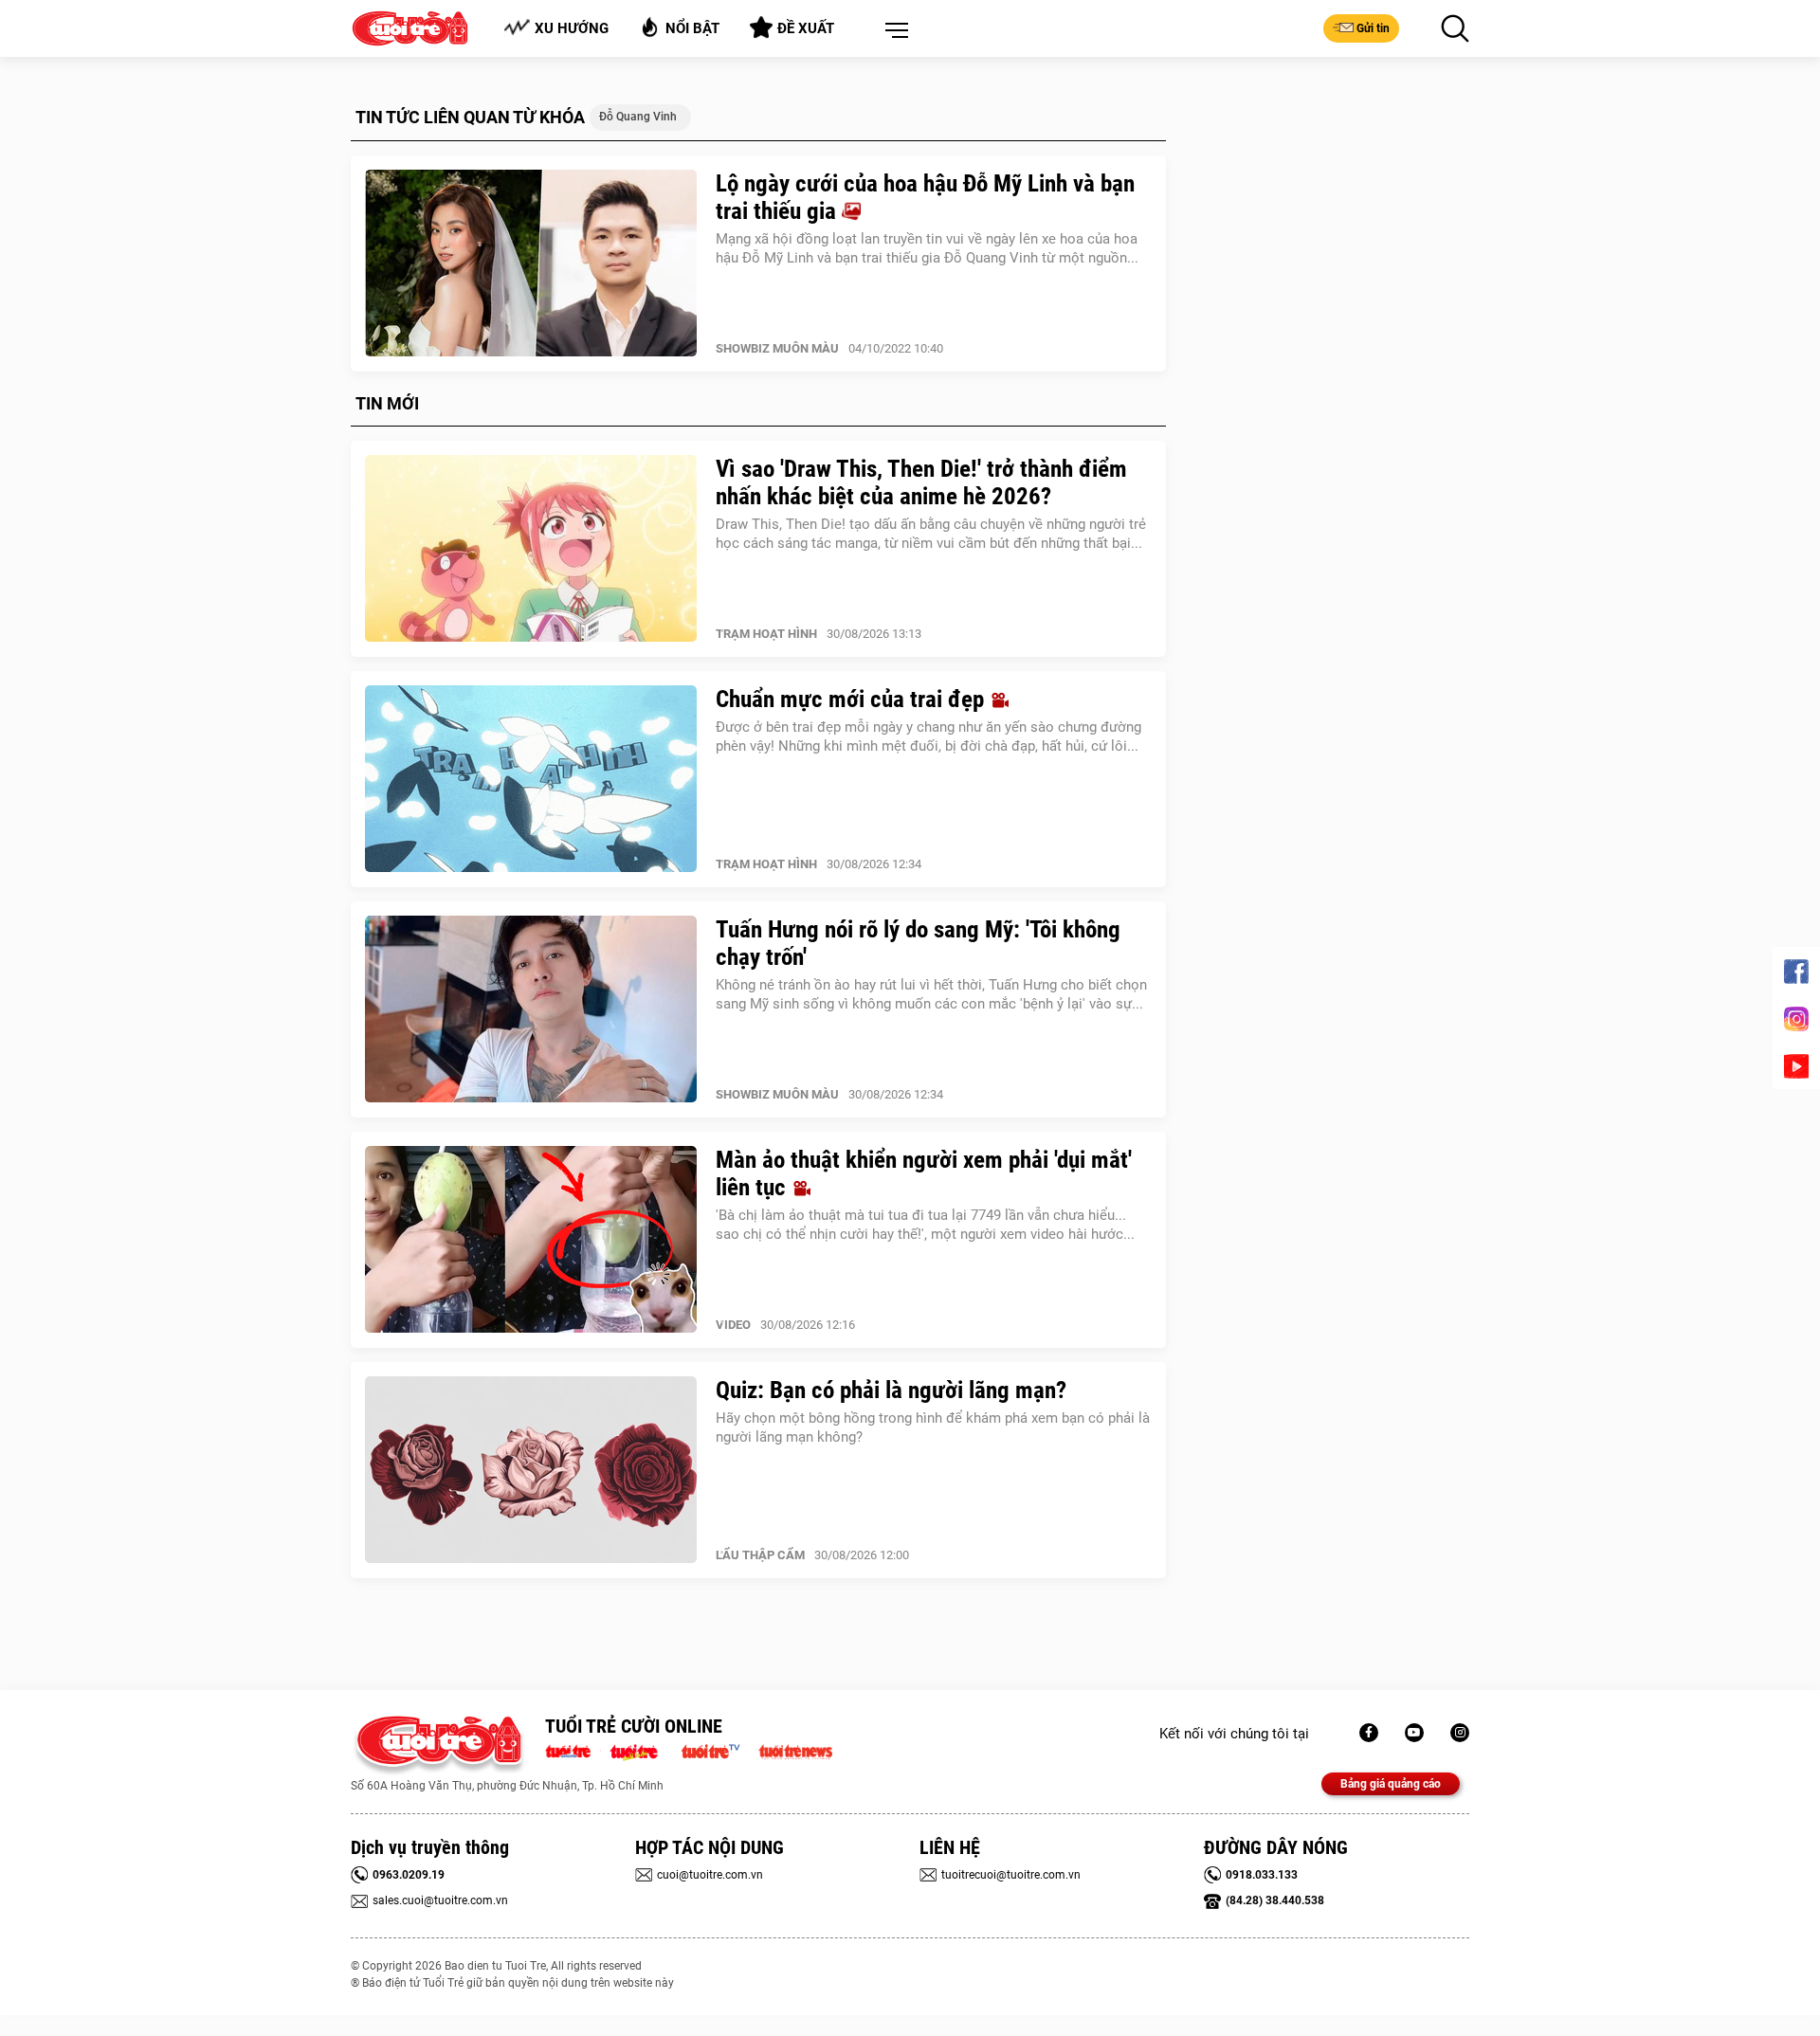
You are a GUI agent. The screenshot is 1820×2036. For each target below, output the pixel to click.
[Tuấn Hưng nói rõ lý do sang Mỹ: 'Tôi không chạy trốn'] (531, 1009)
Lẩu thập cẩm (760, 1555)
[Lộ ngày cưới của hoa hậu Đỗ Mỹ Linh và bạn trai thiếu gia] (531, 264)
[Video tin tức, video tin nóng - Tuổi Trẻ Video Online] (719, 1750)
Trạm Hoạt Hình (766, 634)
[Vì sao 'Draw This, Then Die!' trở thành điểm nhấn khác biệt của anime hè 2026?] (531, 549)
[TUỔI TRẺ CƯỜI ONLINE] (438, 1745)
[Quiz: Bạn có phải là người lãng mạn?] (531, 1470)
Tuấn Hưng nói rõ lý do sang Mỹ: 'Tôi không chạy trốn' (918, 943)
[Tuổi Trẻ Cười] (1460, 1733)
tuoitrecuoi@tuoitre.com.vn (1011, 1875)
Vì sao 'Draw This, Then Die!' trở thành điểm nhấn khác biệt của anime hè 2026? (921, 482)
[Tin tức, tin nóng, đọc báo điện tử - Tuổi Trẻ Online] (573, 1750)
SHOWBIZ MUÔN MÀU (777, 348)
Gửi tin (1373, 28)
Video (733, 1325)
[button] (893, 31)
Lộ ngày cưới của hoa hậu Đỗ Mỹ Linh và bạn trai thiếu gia (925, 197)
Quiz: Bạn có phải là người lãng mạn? (891, 1390)
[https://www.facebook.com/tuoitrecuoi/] (1369, 1733)
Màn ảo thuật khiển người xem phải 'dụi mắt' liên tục (924, 1173)
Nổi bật (692, 28)
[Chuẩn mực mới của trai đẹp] (531, 779)
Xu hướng (572, 28)
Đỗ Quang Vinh (638, 117)
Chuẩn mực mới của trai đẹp (853, 699)
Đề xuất (806, 28)
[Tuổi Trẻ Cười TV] (1414, 1733)
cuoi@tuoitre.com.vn (710, 1875)
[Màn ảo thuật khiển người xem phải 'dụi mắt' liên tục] (531, 1240)
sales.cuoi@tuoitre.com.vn (440, 1900)
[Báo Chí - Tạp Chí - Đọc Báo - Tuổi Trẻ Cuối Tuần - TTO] (641, 1750)
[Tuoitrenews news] (795, 1750)
